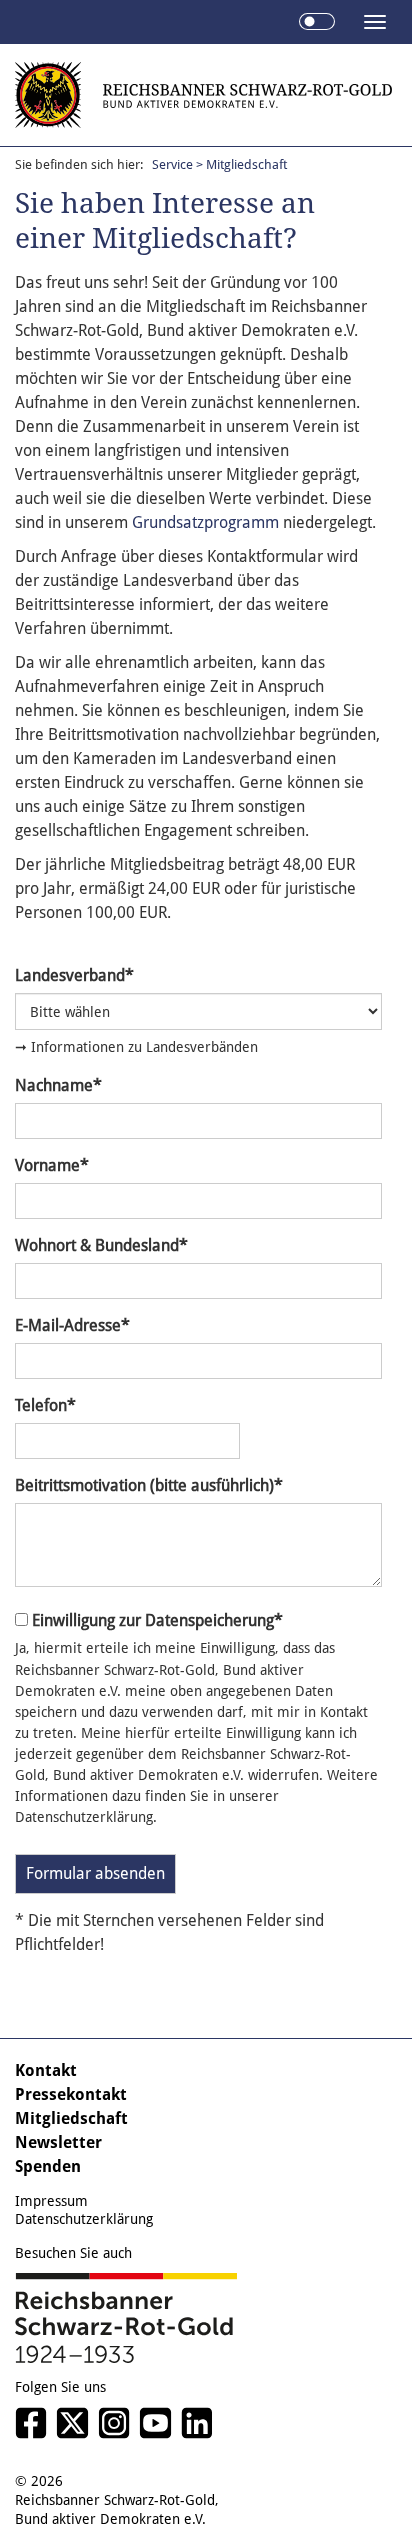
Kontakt (46, 2070)
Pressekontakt (71, 2094)
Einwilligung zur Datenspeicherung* (157, 1620)
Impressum (51, 2201)
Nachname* (58, 1085)
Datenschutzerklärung (84, 2219)
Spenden (48, 2166)
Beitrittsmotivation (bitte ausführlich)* (149, 1485)
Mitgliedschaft (71, 2118)
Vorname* (52, 1165)
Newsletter (58, 2142)
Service (172, 164)
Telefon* (45, 1405)
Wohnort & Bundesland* (101, 1245)
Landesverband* (74, 975)
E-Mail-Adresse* (72, 1325)
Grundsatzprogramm (205, 522)
